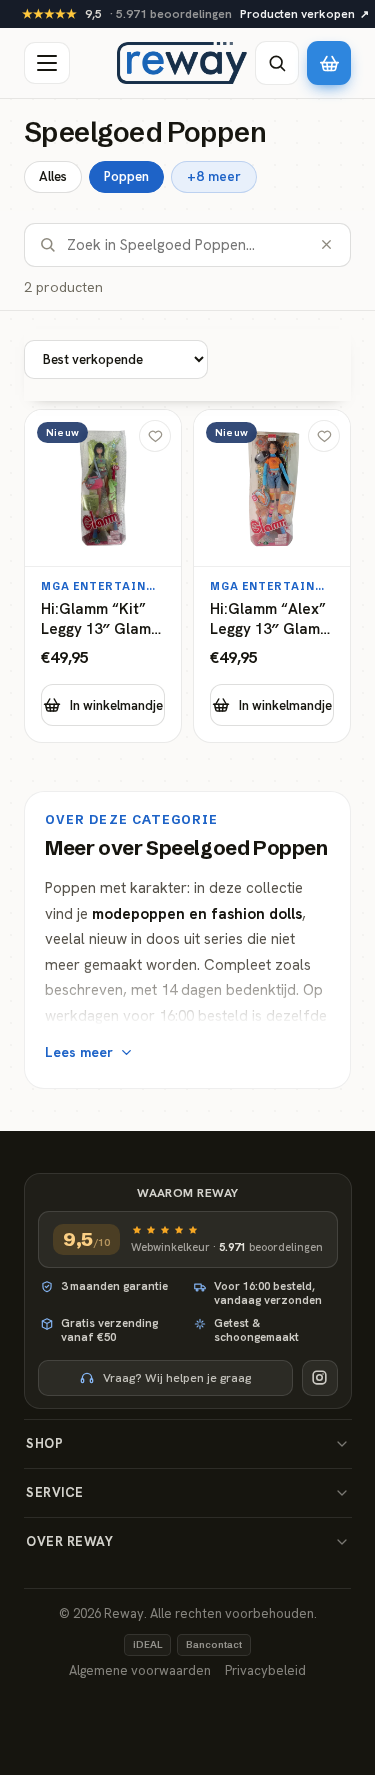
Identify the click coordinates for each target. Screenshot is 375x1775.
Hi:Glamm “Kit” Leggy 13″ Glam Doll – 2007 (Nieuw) (96, 619)
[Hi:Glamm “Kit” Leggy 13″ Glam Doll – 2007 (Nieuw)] (103, 576)
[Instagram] (320, 1378)
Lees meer (79, 1052)
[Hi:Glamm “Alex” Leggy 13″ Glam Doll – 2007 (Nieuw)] (272, 576)
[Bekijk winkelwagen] (329, 63)
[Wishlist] (155, 436)
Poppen (126, 176)
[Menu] (47, 63)
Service (55, 1492)
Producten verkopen (304, 14)
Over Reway (69, 1541)
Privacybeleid (265, 1670)
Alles (53, 176)
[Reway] (182, 63)
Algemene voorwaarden (140, 1670)
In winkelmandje (116, 705)
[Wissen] (326, 244)
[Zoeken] (277, 63)
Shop (44, 1443)
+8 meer (214, 176)
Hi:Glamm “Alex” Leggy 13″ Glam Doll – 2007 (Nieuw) (268, 619)
